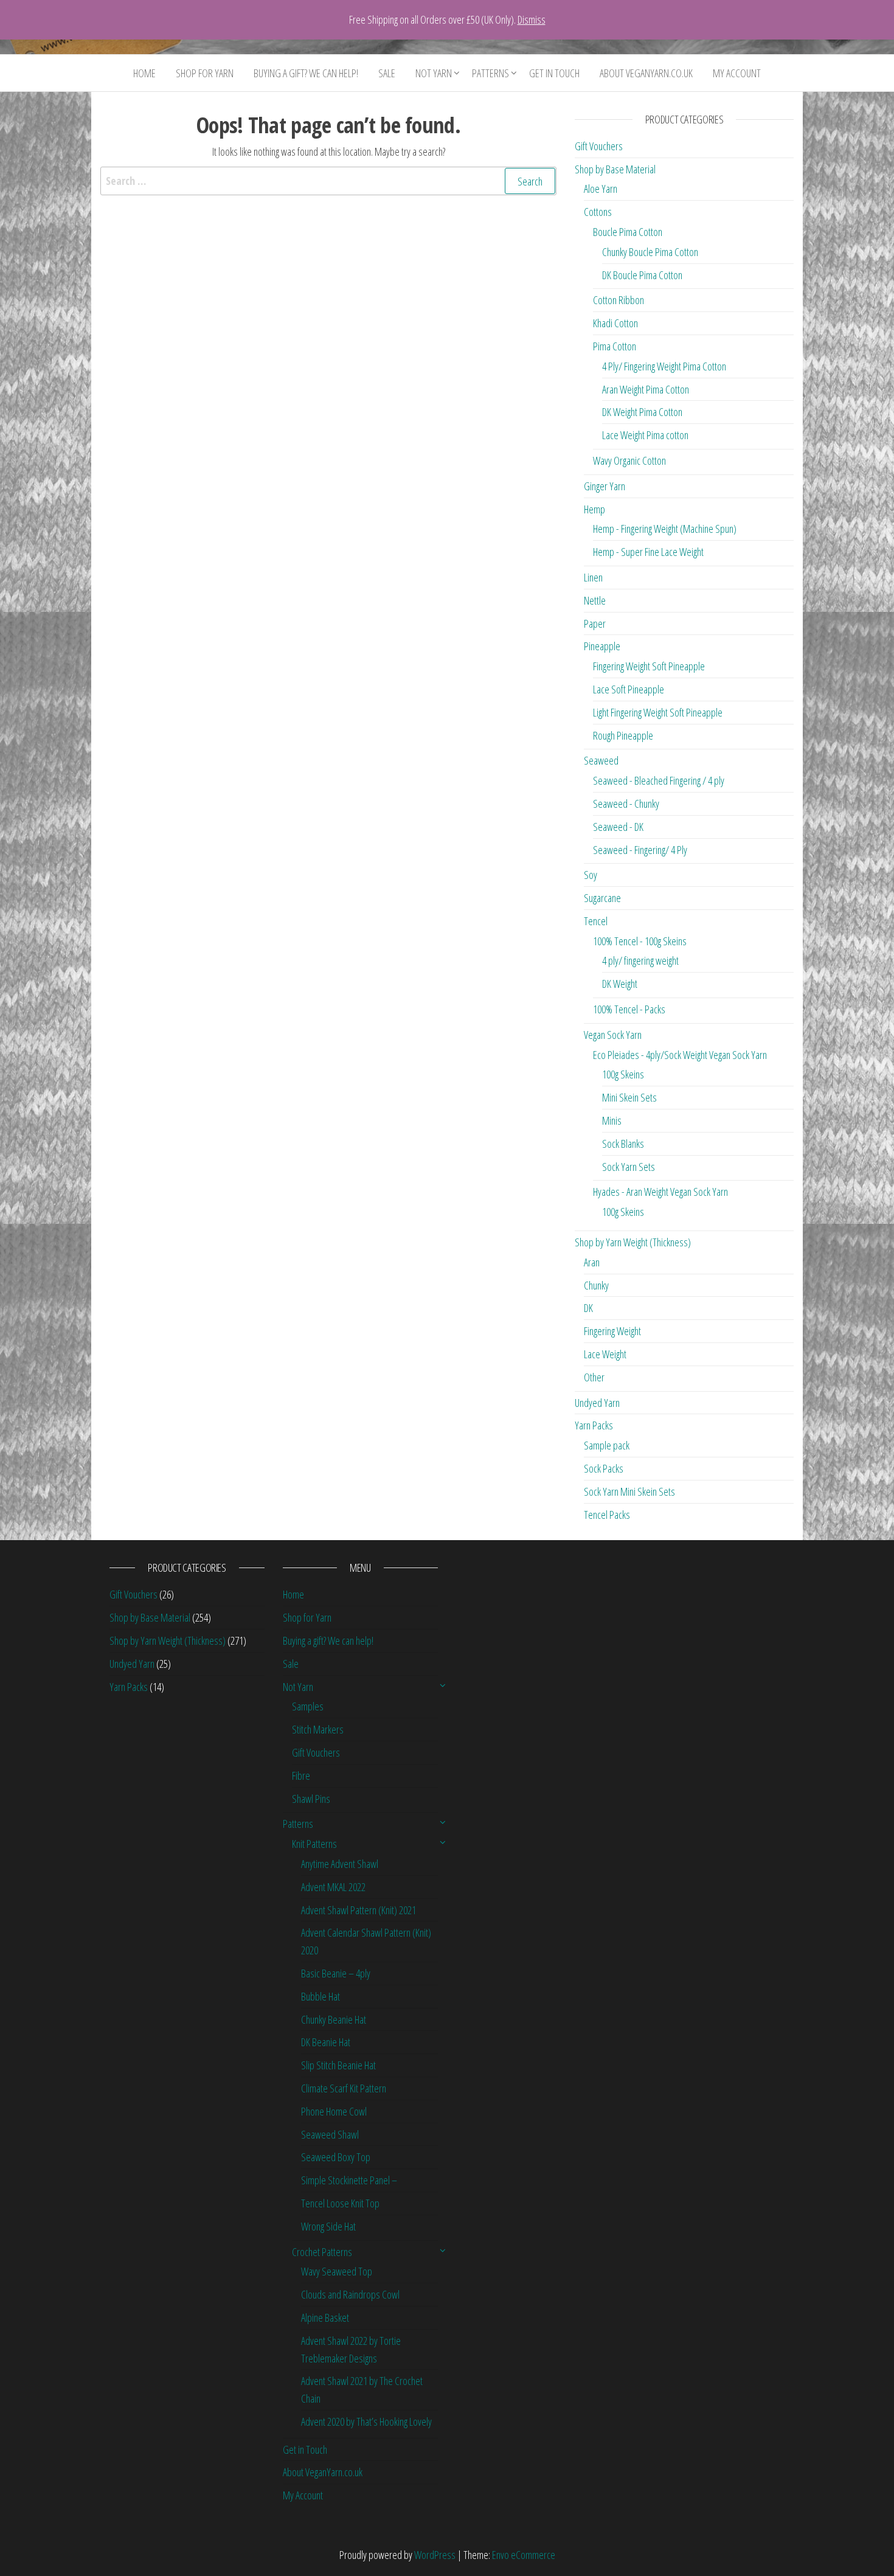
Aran (592, 1262)
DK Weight (620, 984)
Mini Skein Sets (629, 1097)
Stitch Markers (318, 1729)
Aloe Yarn (601, 189)
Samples (308, 1706)
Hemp (594, 509)
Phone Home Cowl (334, 2111)
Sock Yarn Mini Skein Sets (629, 1491)
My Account (737, 73)
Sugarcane (602, 898)
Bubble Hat (321, 1996)
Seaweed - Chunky (626, 804)
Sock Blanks (623, 1144)
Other (594, 1377)
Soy (591, 875)
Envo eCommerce (524, 2555)
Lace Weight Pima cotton (645, 435)
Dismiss (532, 19)
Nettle (595, 600)
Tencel (596, 921)
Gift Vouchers (599, 146)
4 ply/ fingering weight (640, 960)
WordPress (435, 2555)
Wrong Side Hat (328, 2226)
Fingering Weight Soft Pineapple (649, 666)
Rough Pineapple (623, 735)
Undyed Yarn (597, 1403)
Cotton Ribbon (619, 300)
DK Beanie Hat (326, 2042)
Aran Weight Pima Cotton (646, 389)
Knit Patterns (314, 1844)
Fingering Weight (612, 1331)
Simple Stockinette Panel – (349, 2180)
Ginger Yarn (605, 486)
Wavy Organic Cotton (629, 460)
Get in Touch (554, 73)
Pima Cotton (615, 346)
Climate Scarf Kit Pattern (344, 2088)
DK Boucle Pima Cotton (642, 275)
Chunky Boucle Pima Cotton (650, 252)
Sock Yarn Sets (629, 1167)
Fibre (301, 1776)
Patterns (490, 73)
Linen (593, 577)
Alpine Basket (325, 2317)
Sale (387, 73)
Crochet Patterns (322, 2252)
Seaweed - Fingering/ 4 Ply (640, 850)
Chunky (596, 1285)
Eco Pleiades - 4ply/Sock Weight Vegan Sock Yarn (680, 1055)
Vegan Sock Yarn (613, 1035)
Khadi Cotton (615, 323)
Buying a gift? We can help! (306, 73)
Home (144, 73)
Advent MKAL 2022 (333, 1887)
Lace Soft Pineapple (629, 689)
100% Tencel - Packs (629, 1009)
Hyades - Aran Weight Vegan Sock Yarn (660, 1192)
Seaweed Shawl (330, 2134)
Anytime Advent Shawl (340, 1864)
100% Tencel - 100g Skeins (640, 941)
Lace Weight (605, 1354)
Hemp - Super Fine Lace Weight (648, 552)
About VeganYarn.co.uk (646, 73)
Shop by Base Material (615, 169)
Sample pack (607, 1445)
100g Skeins (623, 1074)
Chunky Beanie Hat (334, 2019)
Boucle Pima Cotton (628, 232)
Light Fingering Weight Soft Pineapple (658, 712)
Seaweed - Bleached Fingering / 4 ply (659, 780)
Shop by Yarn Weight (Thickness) (633, 1242)
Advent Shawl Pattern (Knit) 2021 (359, 1910)
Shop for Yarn (205, 73)
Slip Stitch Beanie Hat (338, 2065)
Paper (595, 623)
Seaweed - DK (618, 827)
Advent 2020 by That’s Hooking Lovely (366, 2422)
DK (588, 1308)
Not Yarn (434, 73)
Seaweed (601, 760)
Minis (612, 1120)
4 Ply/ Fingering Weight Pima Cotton (664, 366)
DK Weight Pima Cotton (642, 412)
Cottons (598, 212)
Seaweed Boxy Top (336, 2157)
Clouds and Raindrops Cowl (350, 2294)
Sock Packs (604, 1468)
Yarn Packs (594, 1425)
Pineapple (602, 646)
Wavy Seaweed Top (337, 2271)
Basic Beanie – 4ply (336, 1973)
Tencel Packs (607, 1515)
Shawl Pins (311, 1799)
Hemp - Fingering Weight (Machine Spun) (665, 529)
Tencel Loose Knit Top (340, 2203)
